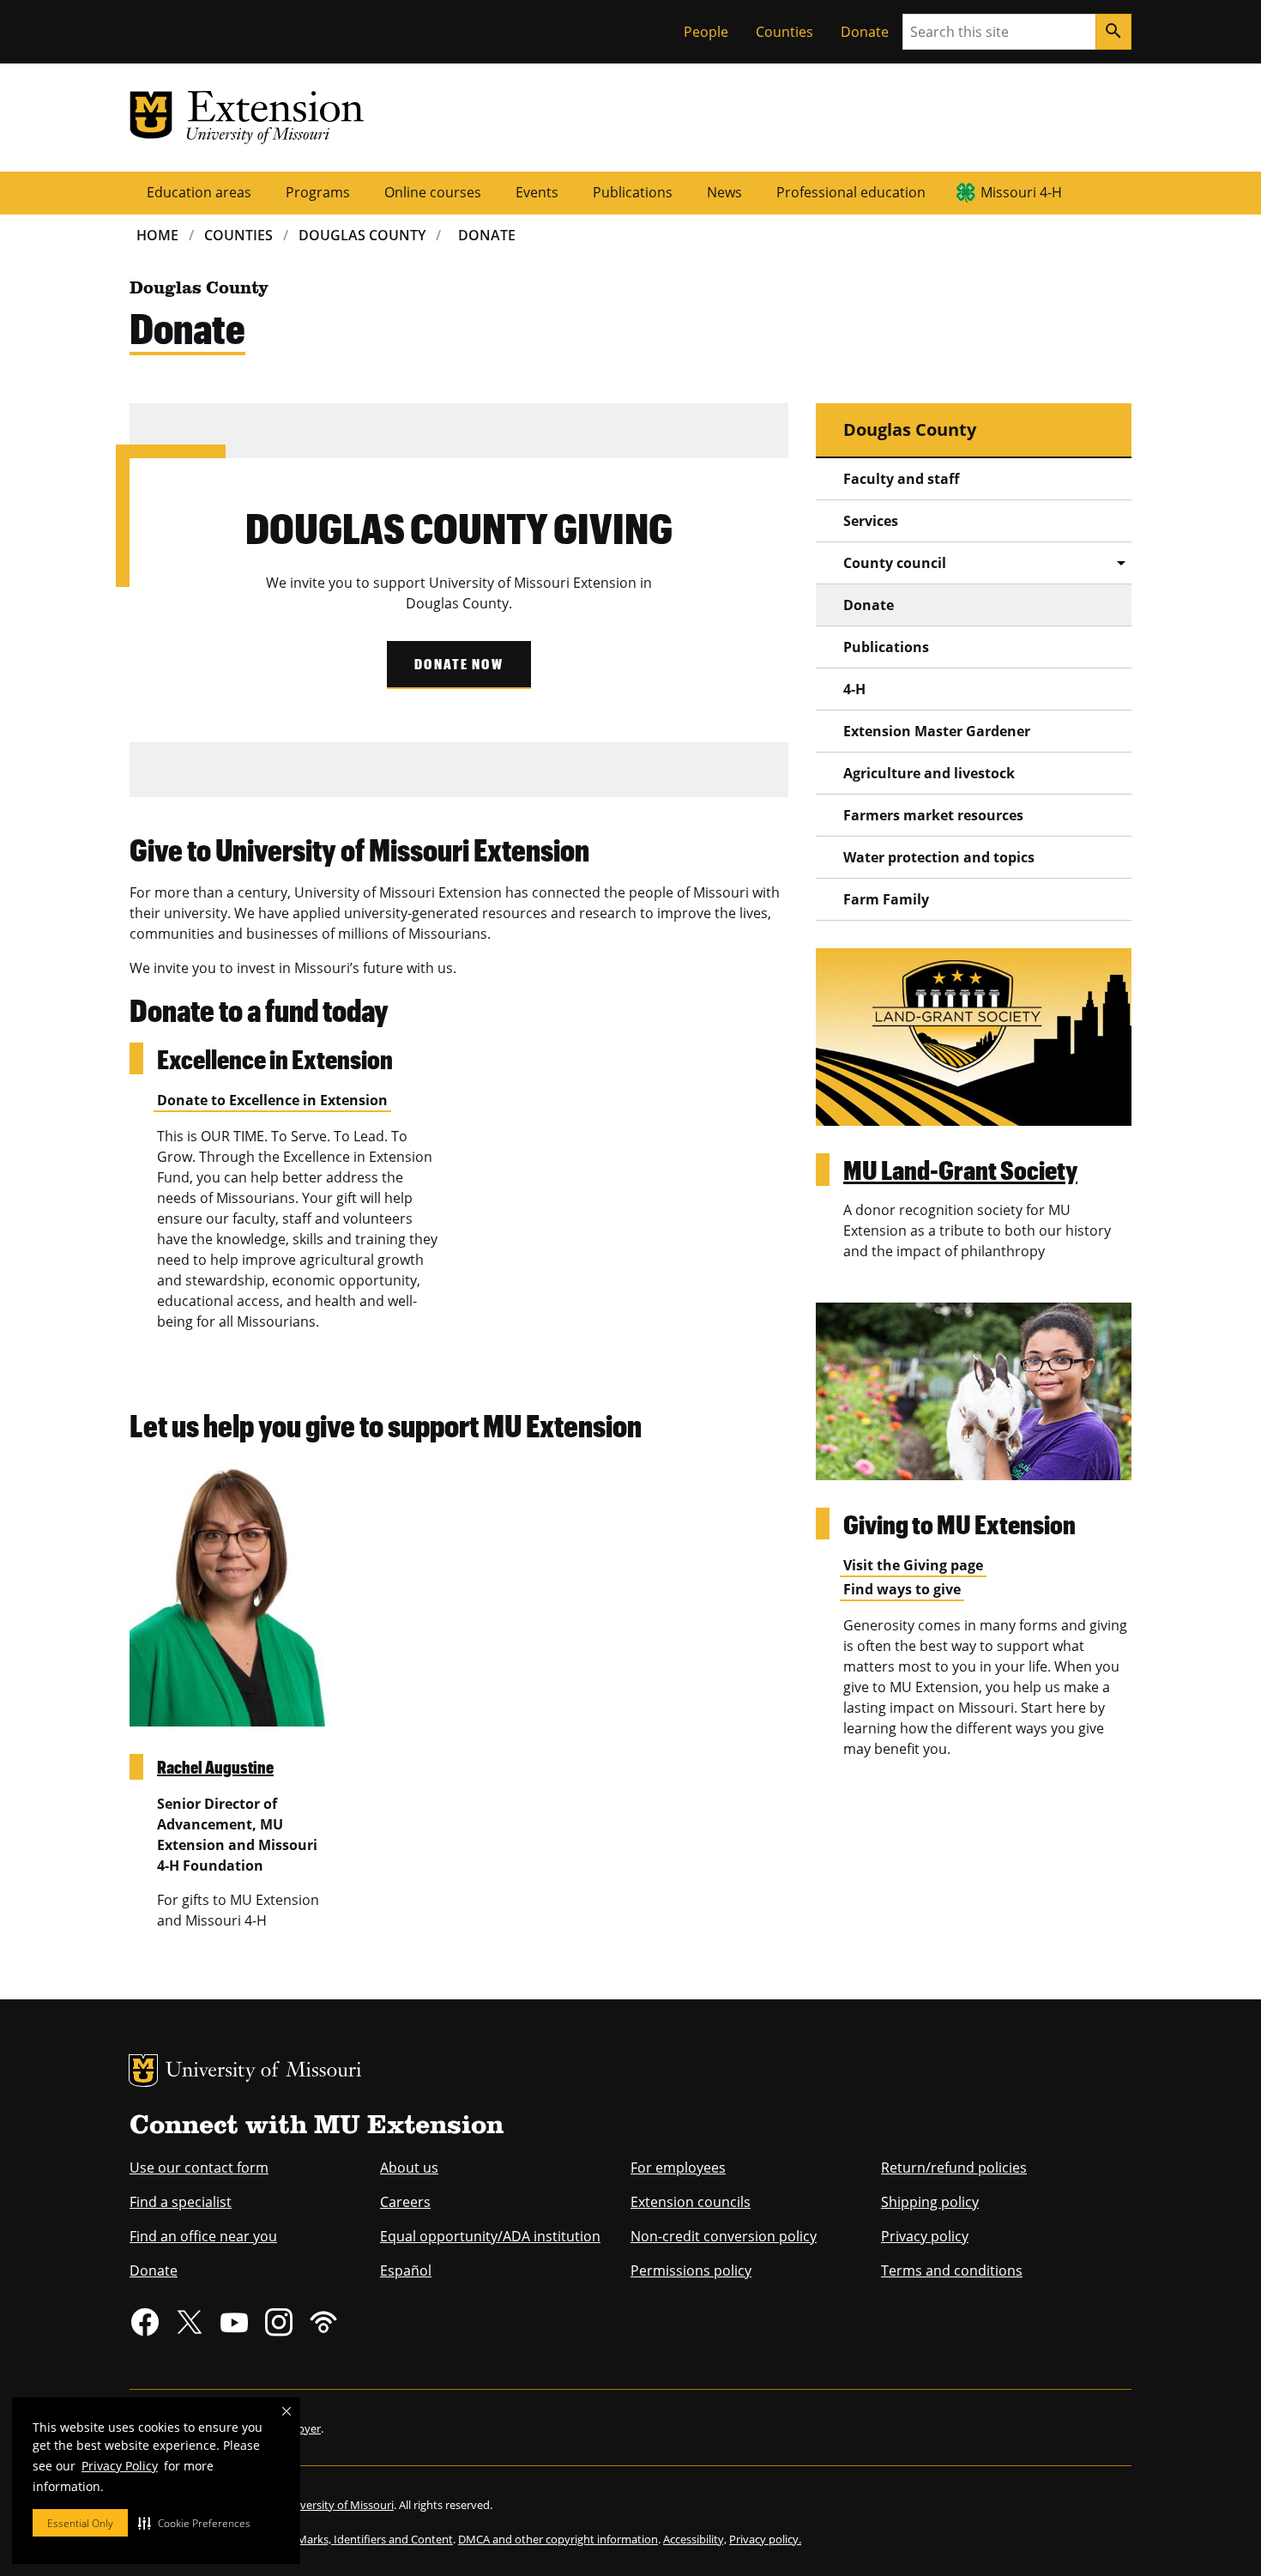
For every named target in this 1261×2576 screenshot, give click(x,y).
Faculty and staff (901, 479)
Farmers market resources (933, 815)
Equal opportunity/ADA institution (490, 2236)
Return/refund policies (954, 2168)
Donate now (459, 664)
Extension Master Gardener (937, 731)
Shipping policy (930, 2202)
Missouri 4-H (1021, 192)
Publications (633, 192)
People (706, 32)
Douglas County (362, 235)
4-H (854, 689)
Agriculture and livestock (929, 773)
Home (157, 235)
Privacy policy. (765, 2539)
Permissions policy (691, 2271)
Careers (405, 2202)
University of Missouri (264, 2072)
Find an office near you (203, 2236)
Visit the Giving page (913, 1565)
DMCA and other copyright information (558, 2539)
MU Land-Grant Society (960, 1169)
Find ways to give (902, 1589)
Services (871, 521)
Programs (318, 192)
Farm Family (886, 899)
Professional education (851, 192)
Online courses (433, 192)
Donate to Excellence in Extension (272, 1100)
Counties (784, 32)
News (724, 192)
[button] (194, 2523)
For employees (678, 2168)
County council (895, 563)
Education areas (199, 192)
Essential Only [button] (80, 2523)
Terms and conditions (952, 2271)
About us (409, 2168)
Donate (865, 32)
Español (406, 2271)
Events (537, 192)
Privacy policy (925, 2236)
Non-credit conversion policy (724, 2236)
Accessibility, (695, 2539)
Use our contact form (199, 2168)
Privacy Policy (120, 2466)
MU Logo (143, 2071)
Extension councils (691, 2202)
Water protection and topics (939, 857)
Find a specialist (181, 2202)
